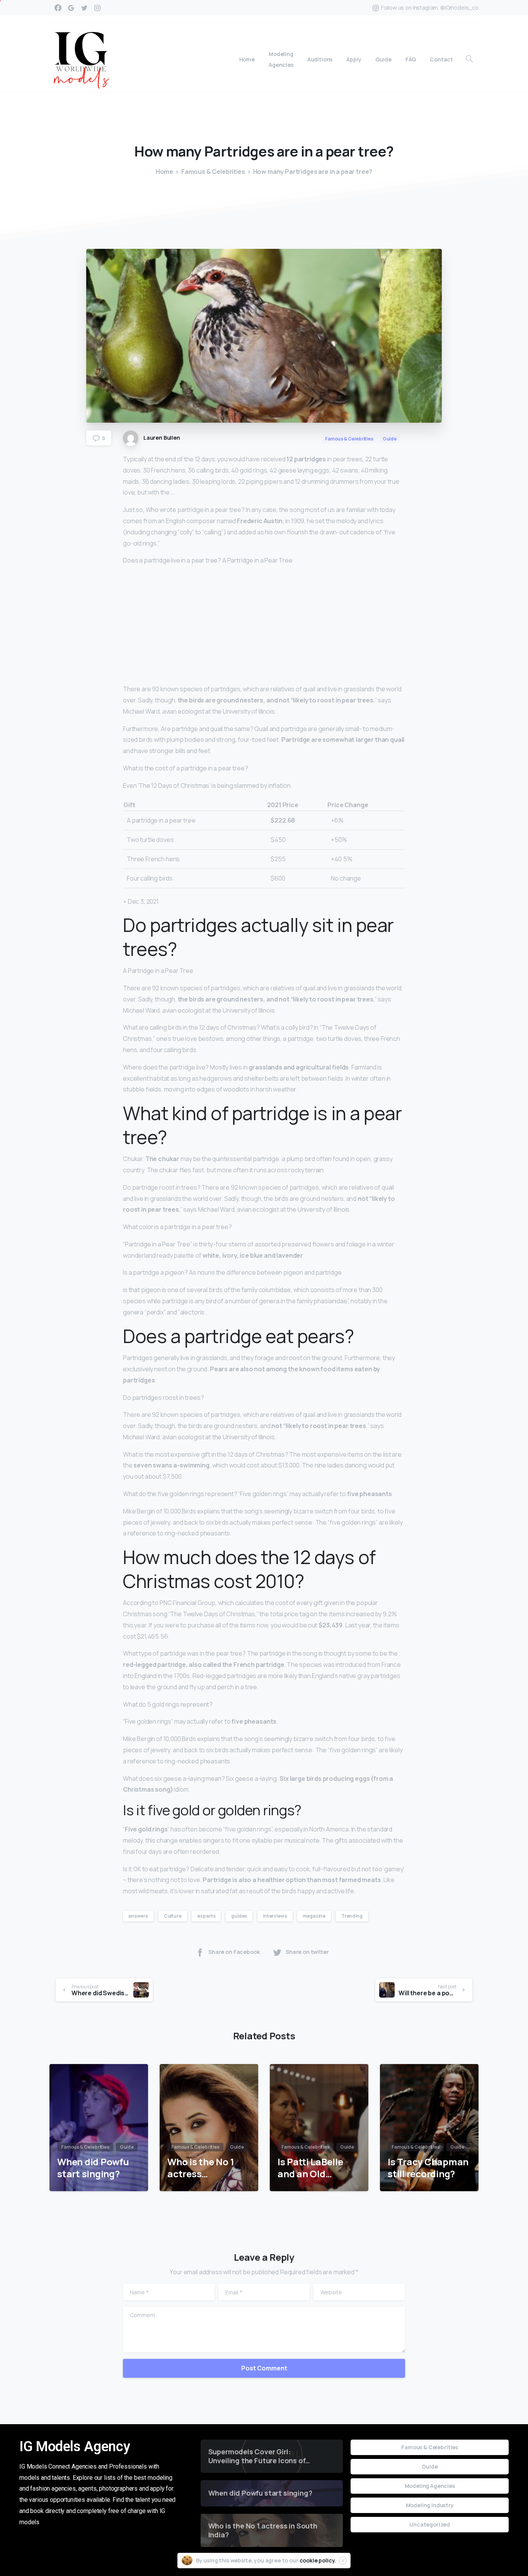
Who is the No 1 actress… (201, 2168)
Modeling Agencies (430, 2486)
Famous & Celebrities (213, 172)
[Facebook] (58, 8)
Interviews (275, 1916)
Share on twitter (307, 1952)
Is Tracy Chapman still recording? (428, 2168)
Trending (352, 1916)
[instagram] (97, 8)
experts (206, 1916)
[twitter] (84, 8)
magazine (314, 1916)
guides (239, 1916)
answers (138, 1916)
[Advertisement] (264, 626)
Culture (173, 1916)
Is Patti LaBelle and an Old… (310, 2168)
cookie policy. (318, 2560)
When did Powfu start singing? (93, 2168)
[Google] (71, 8)
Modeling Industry (430, 2505)
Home (164, 172)
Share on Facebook (234, 1952)
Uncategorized (430, 2524)
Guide (430, 2466)
